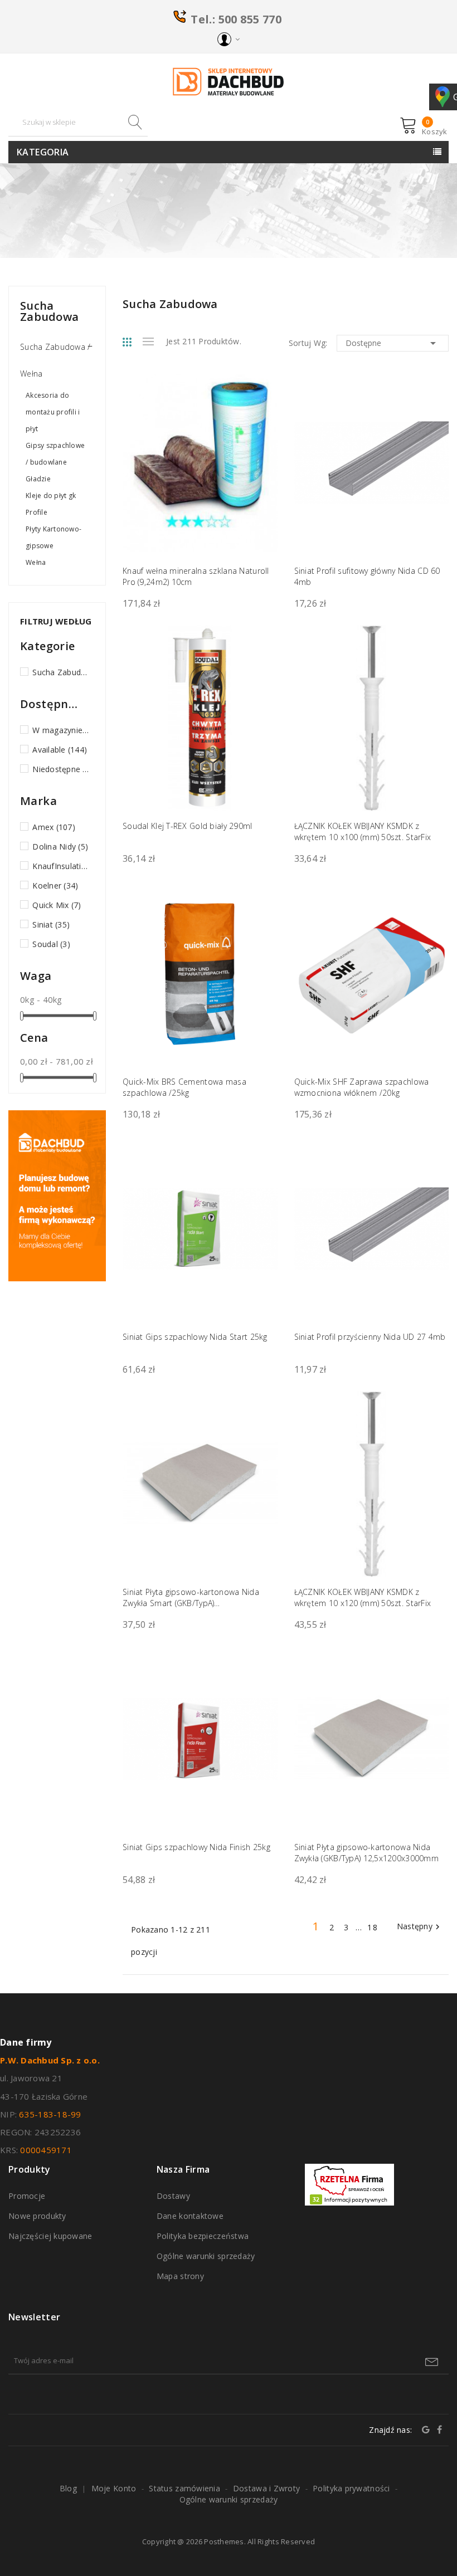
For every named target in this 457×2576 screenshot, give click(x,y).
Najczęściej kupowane (50, 2236)
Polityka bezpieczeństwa (203, 2236)
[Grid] (133, 342)
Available (60, 750)
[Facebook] (439, 2429)
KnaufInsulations (61, 866)
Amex (54, 827)
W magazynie (61, 730)
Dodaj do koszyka (433, 555)
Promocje (27, 2196)
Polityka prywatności (351, 2488)
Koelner (55, 885)
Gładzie (38, 479)
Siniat (51, 924)
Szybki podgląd (262, 397)
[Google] (426, 2429)
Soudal (51, 944)
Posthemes (224, 2541)
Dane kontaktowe (190, 2216)
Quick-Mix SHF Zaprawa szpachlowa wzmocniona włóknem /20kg (362, 1087)
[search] (134, 122)
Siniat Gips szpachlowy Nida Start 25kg (195, 1337)
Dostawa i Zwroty (266, 2488)
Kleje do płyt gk (51, 496)
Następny (420, 1927)
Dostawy (173, 2196)
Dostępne (393, 343)
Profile (37, 512)
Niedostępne (61, 769)
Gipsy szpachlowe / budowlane (55, 454)
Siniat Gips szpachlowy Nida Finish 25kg (196, 1847)
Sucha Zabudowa (49, 311)
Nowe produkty (37, 2216)
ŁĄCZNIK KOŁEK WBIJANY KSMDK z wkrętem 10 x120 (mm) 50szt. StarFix (363, 1597)
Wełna (36, 562)
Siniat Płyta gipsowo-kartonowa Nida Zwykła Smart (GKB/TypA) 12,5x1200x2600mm (191, 1598)
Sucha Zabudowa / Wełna (55, 360)
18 (373, 1927)
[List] (148, 341)
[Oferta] (57, 1195)
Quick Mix (57, 905)
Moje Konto (114, 2488)
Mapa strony (180, 2276)
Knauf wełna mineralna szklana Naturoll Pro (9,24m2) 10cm (196, 576)
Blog (68, 2488)
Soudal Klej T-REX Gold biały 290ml (188, 826)
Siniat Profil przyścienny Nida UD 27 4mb (370, 1337)
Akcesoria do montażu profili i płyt (53, 412)
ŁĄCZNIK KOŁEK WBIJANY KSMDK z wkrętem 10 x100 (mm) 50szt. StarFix (363, 831)
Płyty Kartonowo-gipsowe (54, 537)
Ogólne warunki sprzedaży (206, 2256)
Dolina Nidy (60, 847)
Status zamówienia (184, 2488)
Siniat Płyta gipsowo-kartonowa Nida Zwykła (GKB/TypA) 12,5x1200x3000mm (367, 1853)
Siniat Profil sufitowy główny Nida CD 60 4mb (367, 576)
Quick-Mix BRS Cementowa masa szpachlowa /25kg (184, 1087)
